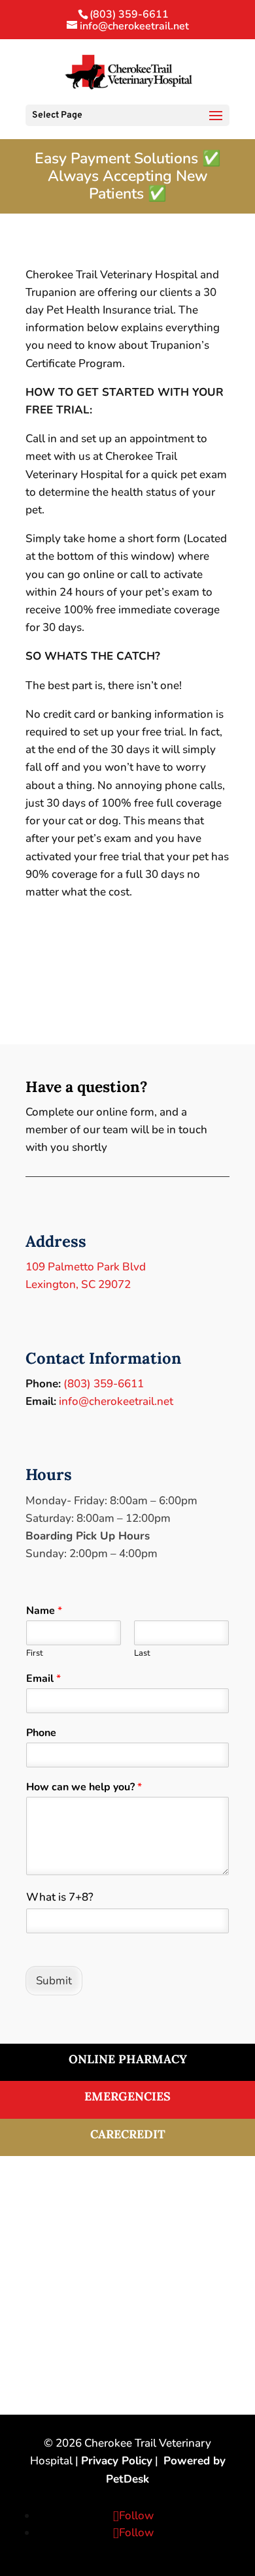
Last (142, 1653)
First (35, 1653)
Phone (41, 1733)
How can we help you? (84, 1787)
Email (43, 1679)
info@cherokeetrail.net (116, 1401)
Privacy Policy (117, 2461)
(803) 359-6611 (129, 14)
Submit (54, 1981)
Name (44, 1611)
